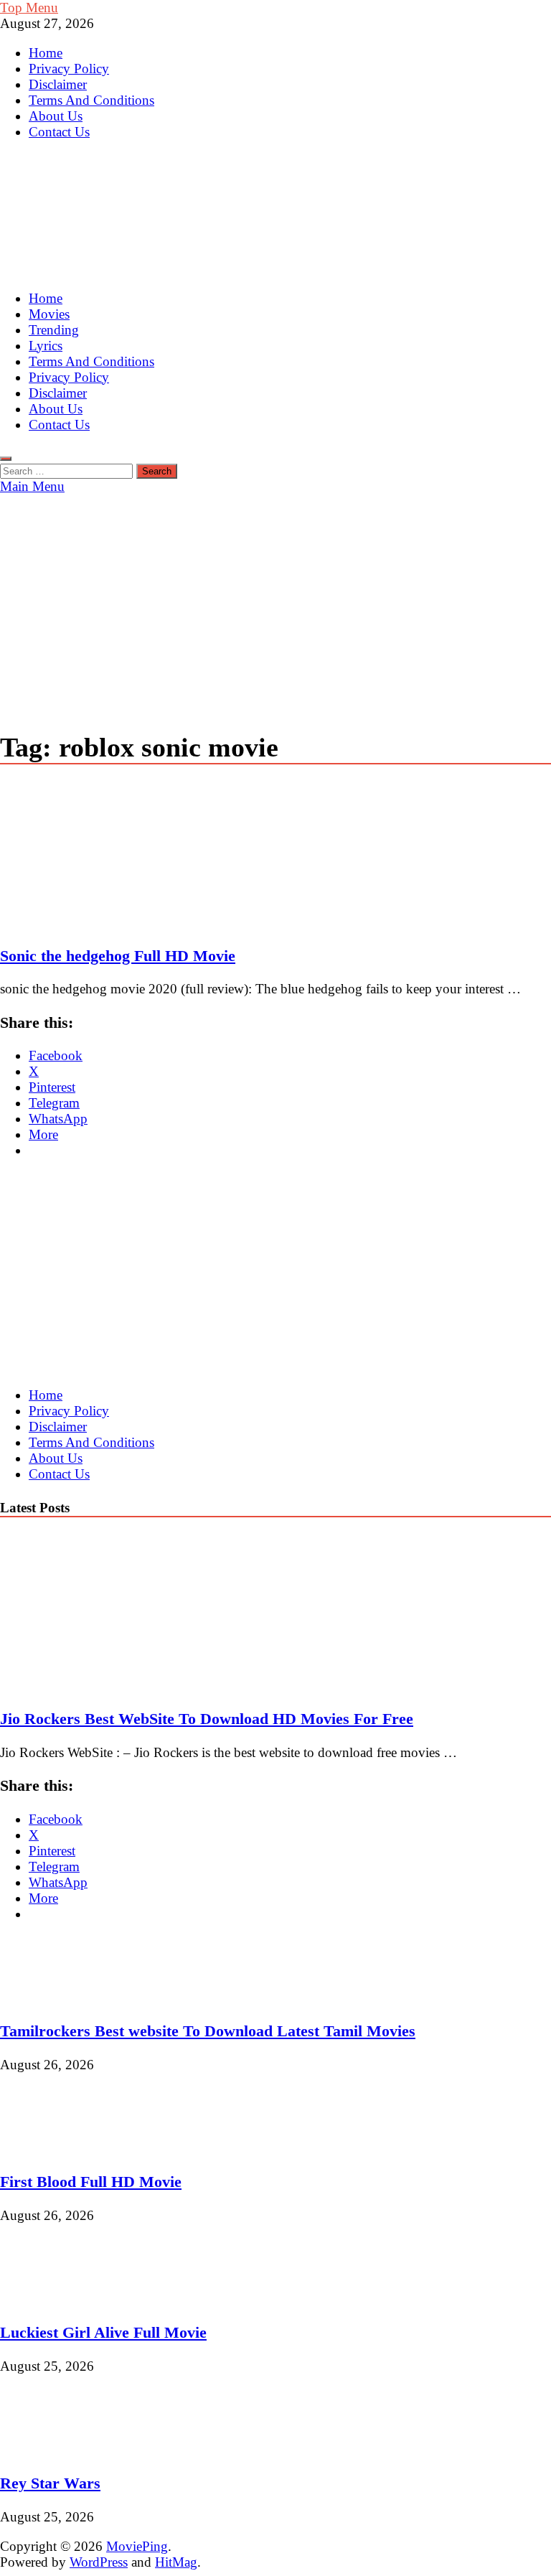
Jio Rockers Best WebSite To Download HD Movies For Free (207, 1719)
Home (46, 53)
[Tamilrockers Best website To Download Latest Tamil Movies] (48, 1998)
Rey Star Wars (50, 2483)
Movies (49, 314)
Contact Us (59, 132)
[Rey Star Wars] (48, 2450)
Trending (54, 330)
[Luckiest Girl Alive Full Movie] (48, 2299)
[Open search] (6, 459)
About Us (56, 116)
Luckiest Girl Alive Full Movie (103, 2332)
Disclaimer (58, 84)
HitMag (176, 2562)
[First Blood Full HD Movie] (48, 2149)
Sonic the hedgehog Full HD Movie (118, 956)
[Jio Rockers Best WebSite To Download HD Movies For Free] (125, 1686)
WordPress (99, 2562)
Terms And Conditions (91, 100)
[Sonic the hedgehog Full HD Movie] (275, 856)
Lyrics (46, 346)
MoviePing (137, 2546)
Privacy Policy (69, 69)
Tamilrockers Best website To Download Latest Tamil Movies (208, 2031)
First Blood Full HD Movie (91, 2182)
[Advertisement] (275, 602)
